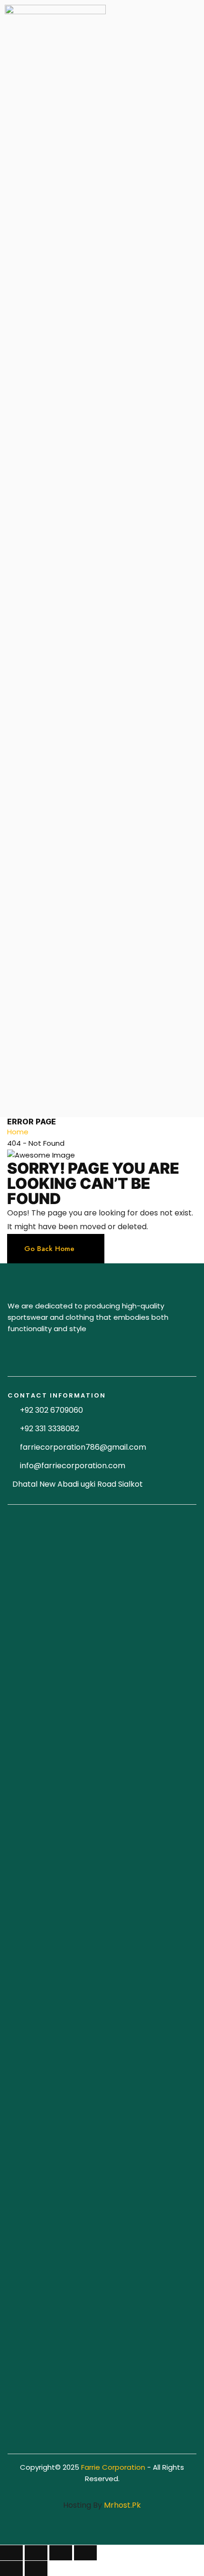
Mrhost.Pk (122, 2505)
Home (18, 1132)
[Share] (36, 2553)
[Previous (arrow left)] (11, 2568)
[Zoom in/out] (85, 2553)
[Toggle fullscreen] (61, 2553)
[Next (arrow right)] (36, 2568)
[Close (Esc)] (11, 2553)
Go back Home (49, 1249)
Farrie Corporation (114, 2467)
